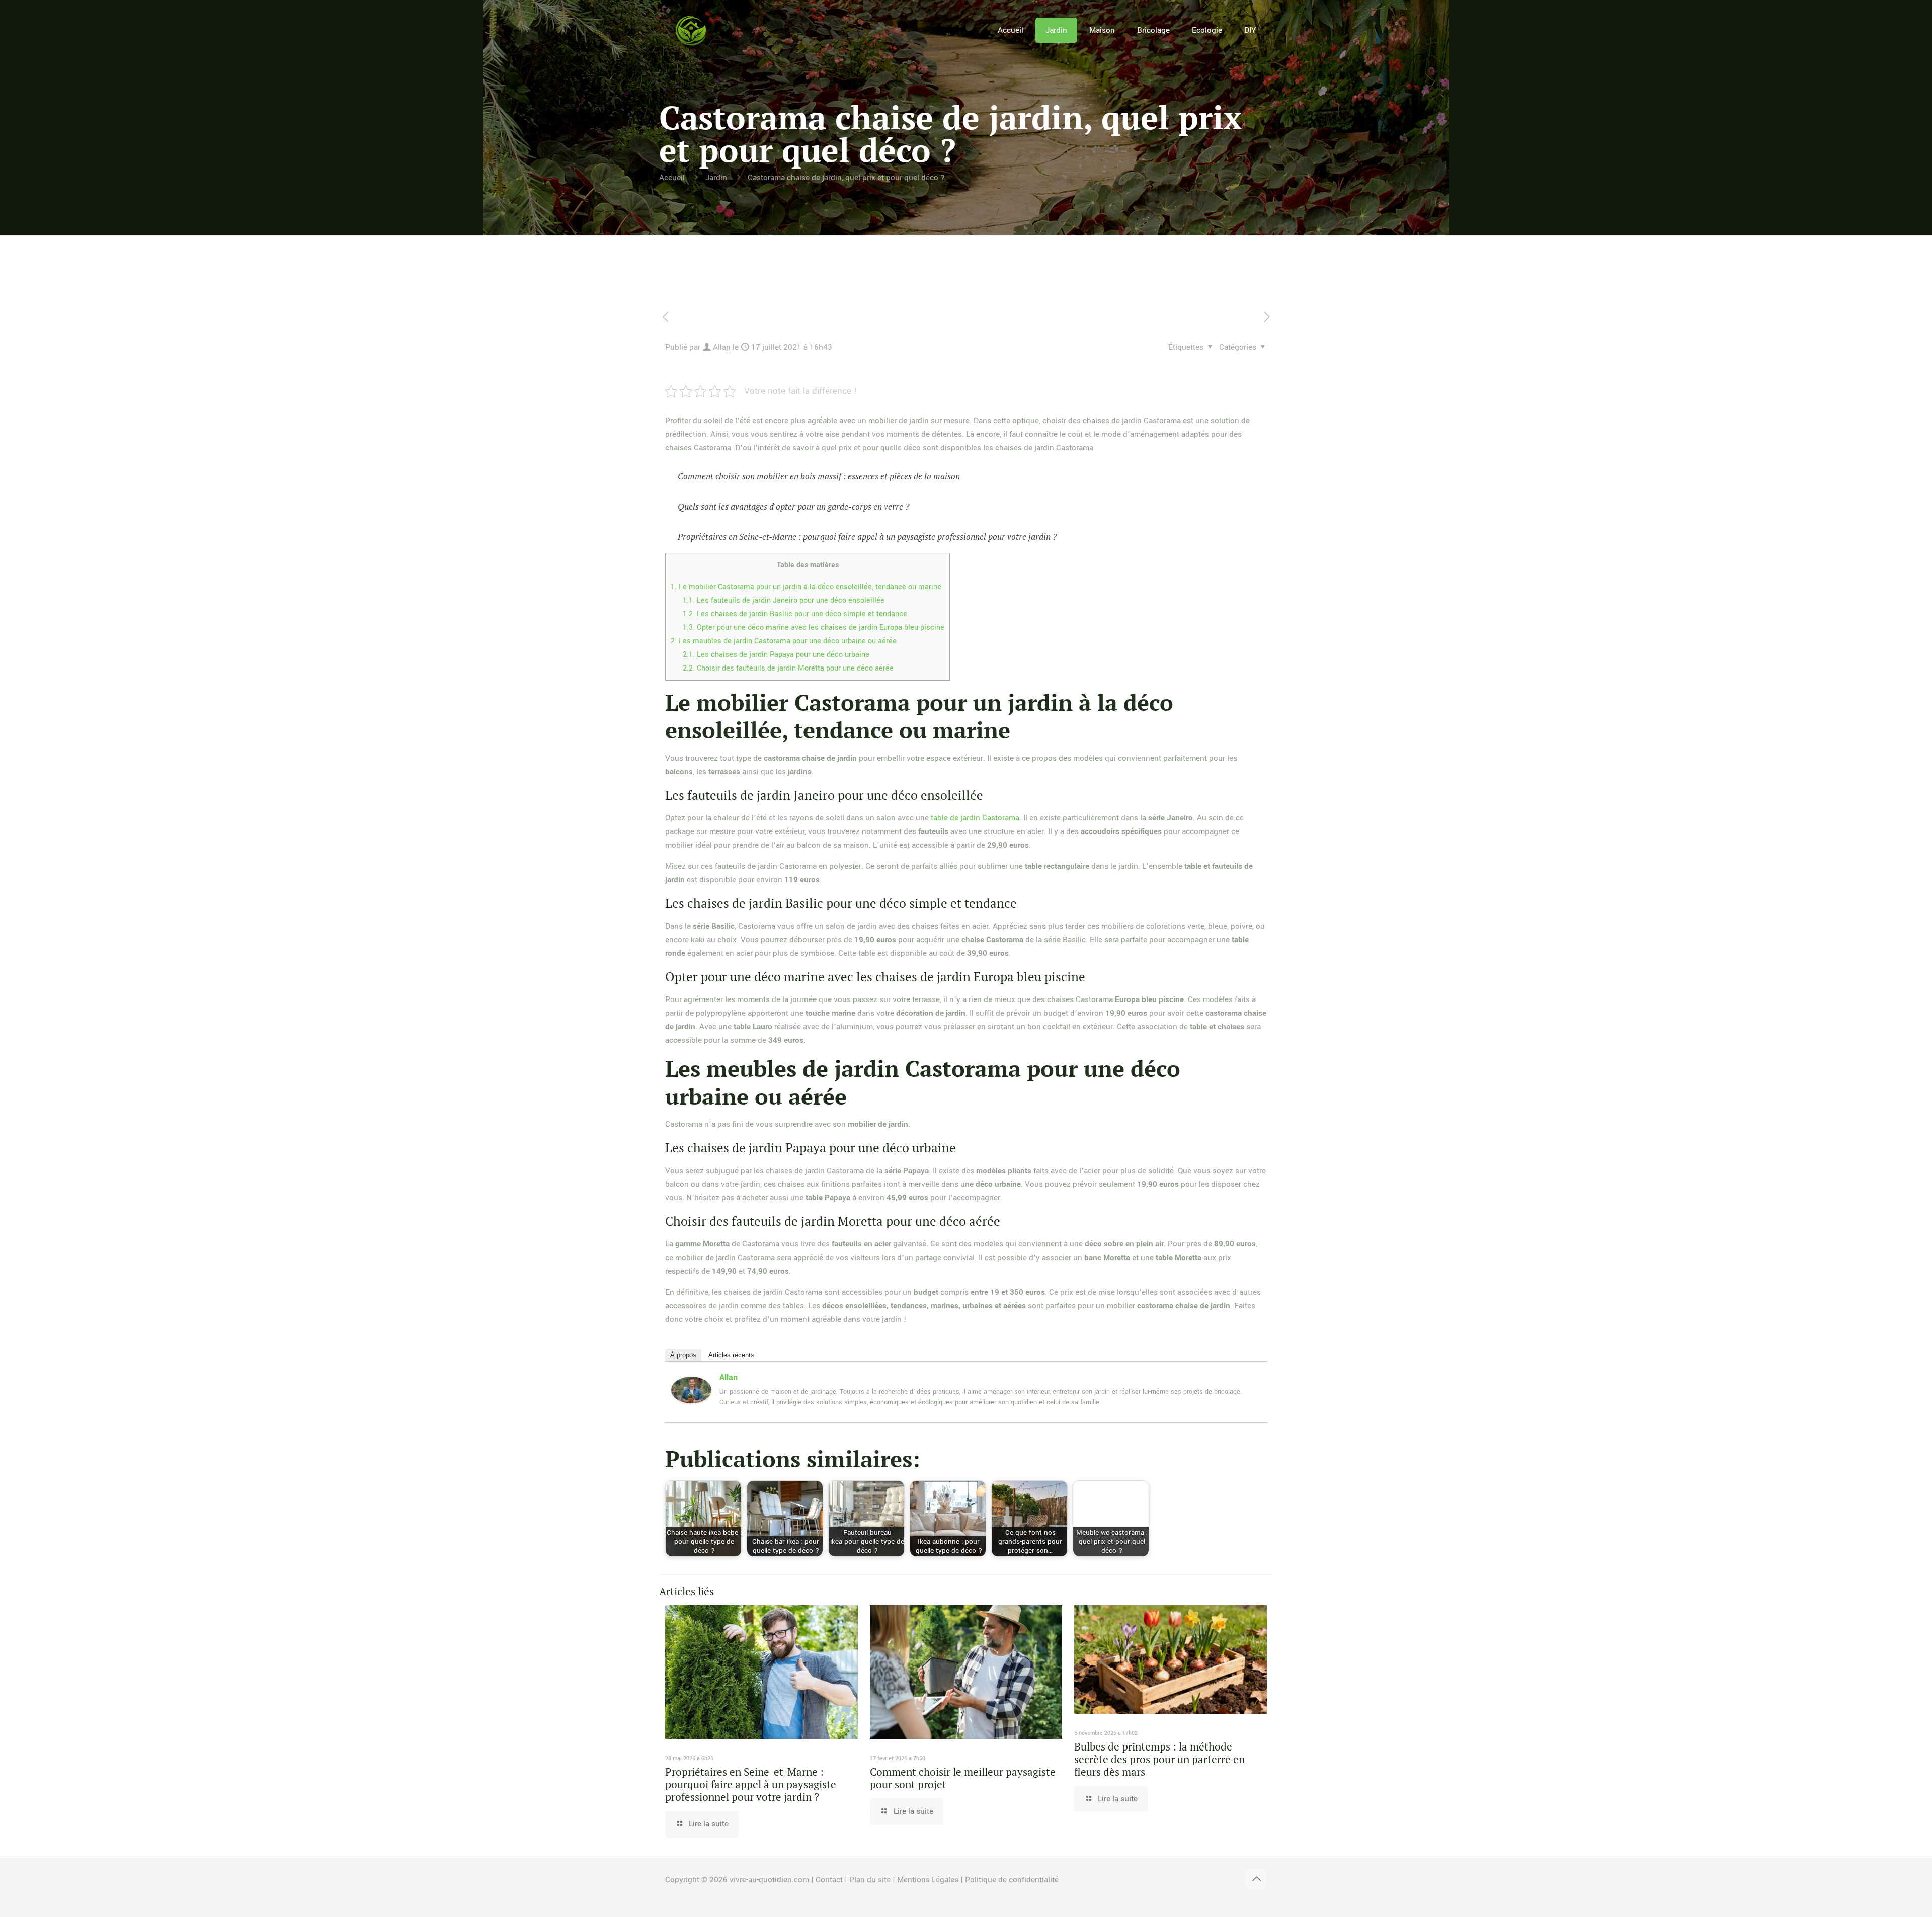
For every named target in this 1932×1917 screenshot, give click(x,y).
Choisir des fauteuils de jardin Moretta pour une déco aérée (788, 668)
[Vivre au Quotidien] (691, 30)
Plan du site (870, 1880)
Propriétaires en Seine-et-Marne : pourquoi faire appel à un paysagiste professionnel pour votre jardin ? (867, 536)
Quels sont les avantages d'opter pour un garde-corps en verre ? (793, 506)
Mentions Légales (928, 1880)
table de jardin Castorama (975, 818)
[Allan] (691, 1401)
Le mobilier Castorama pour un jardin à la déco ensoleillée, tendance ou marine (806, 587)
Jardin (716, 178)
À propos (683, 1355)
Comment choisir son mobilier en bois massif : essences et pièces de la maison (819, 476)
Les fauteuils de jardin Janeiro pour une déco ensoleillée (784, 600)
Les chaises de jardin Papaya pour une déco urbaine (776, 655)
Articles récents (731, 1355)
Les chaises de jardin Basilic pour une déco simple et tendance (795, 614)
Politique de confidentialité (1012, 1880)
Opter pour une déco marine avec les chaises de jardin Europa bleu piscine (814, 628)
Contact (829, 1880)
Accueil (672, 178)
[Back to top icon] (1256, 1879)
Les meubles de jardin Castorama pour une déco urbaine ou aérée (784, 641)
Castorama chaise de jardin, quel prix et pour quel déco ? (846, 178)
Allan (722, 347)
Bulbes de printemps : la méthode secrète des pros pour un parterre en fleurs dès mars (1159, 1759)
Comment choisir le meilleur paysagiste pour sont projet (963, 1778)
